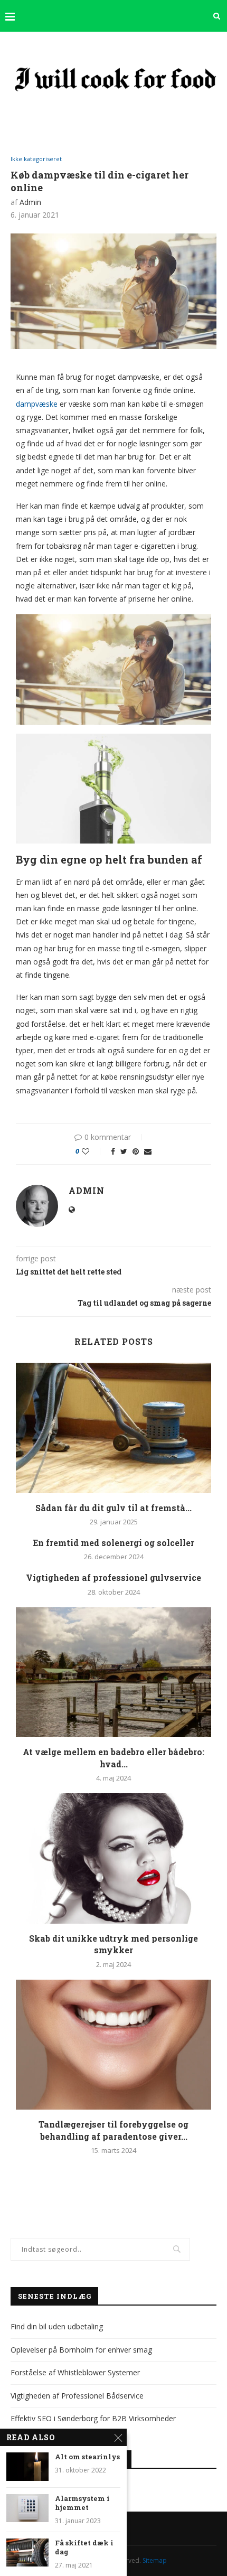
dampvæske (37, 404)
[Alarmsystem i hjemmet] (27, 2508)
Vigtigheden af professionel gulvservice (113, 1577)
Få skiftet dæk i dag (84, 2548)
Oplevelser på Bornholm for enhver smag (81, 2350)
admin (30, 202)
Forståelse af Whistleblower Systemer (75, 2372)
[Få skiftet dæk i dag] (27, 2552)
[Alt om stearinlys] (27, 2466)
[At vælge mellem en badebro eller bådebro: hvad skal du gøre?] (113, 1673)
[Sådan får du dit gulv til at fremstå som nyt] (113, 1428)
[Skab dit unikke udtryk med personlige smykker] (113, 1858)
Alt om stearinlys (87, 2457)
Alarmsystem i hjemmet (82, 2503)
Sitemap (155, 2560)
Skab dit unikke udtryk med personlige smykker (113, 1944)
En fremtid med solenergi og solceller (113, 1543)
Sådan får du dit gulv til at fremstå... (113, 1508)
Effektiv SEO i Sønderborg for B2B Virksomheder (93, 2418)
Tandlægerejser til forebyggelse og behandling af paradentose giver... (113, 2130)
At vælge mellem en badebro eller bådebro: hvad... (113, 1758)
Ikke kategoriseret (36, 159)
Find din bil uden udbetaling (57, 2326)
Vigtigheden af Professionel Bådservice (77, 2396)
